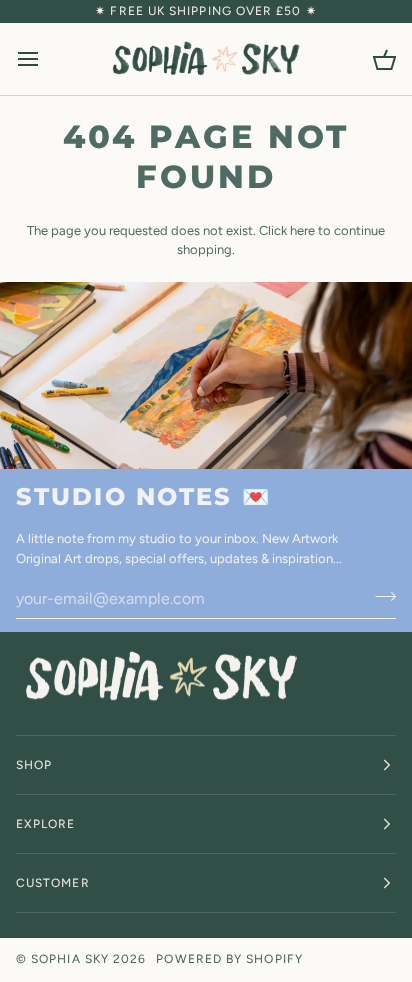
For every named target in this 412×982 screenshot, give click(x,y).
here (302, 230)
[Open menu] (46, 59)
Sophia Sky (70, 959)
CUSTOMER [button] (53, 883)
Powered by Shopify (229, 959)
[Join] (379, 596)
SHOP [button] (34, 765)
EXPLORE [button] (46, 824)
